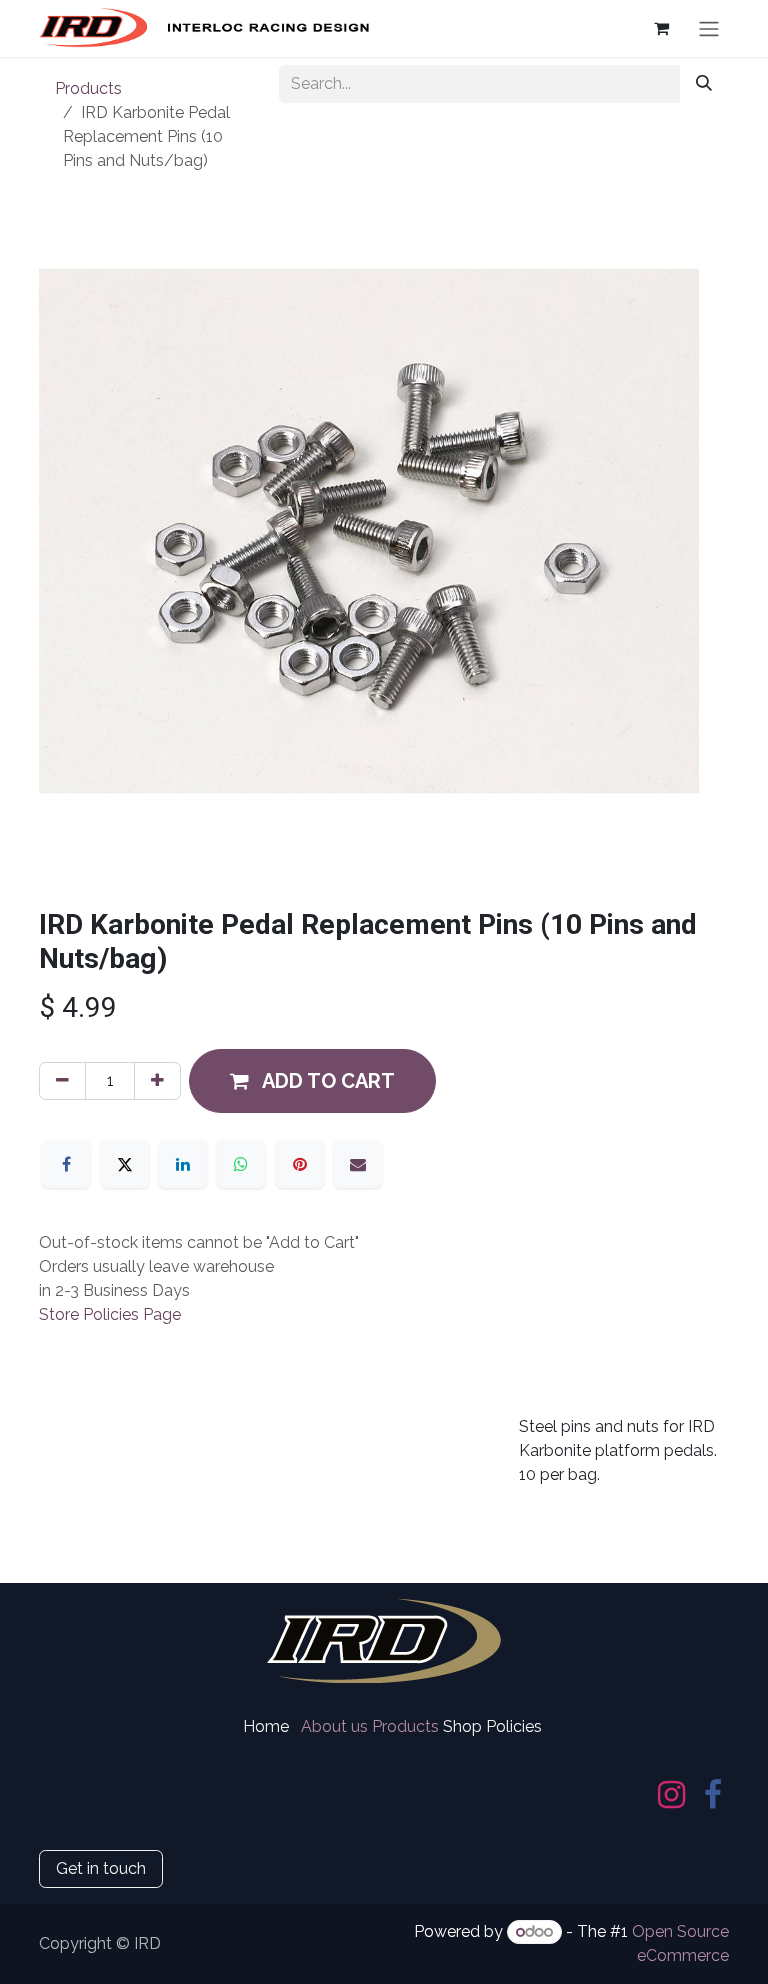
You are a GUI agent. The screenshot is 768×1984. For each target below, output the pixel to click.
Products (88, 88)
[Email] (358, 1164)
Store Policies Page (110, 1314)
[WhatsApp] (241, 1164)
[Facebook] (66, 1164)
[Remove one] (62, 1081)
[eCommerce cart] (661, 28)
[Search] (704, 84)
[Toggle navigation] (709, 28)
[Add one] (157, 1081)
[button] (312, 1081)
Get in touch (101, 1868)
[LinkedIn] (183, 1164)
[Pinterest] (300, 1164)
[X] (125, 1164)
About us (334, 1726)
